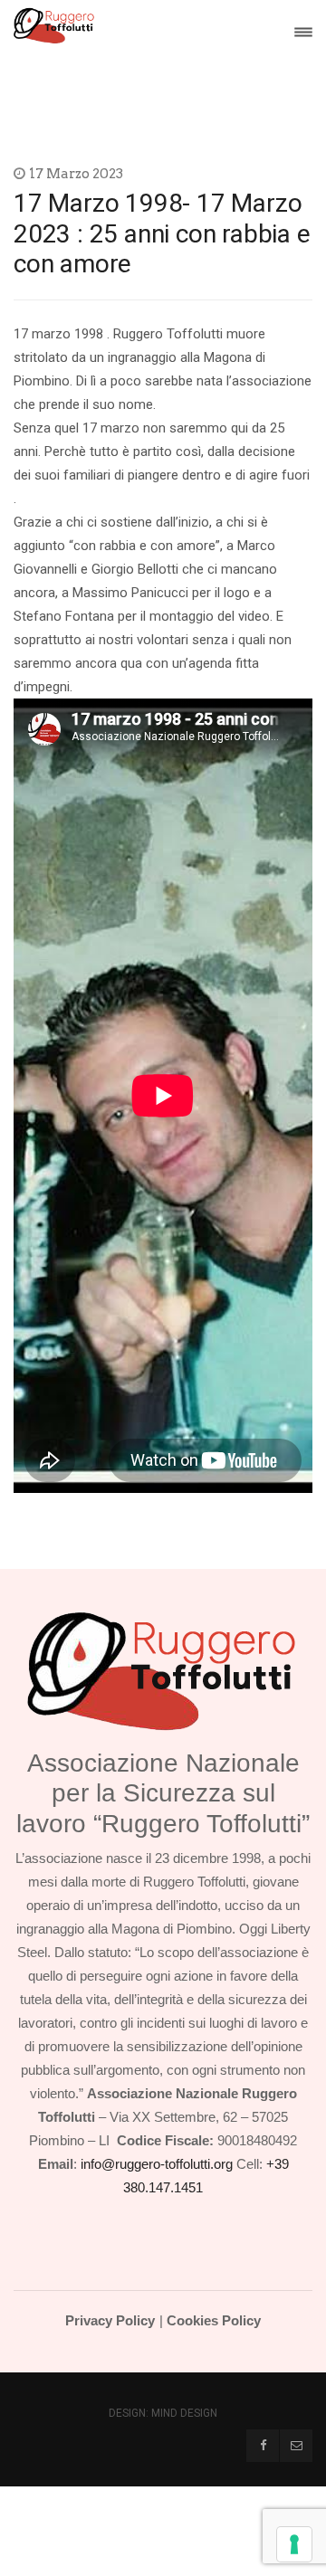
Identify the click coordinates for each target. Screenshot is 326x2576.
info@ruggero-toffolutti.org (157, 2164)
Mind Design (184, 2413)
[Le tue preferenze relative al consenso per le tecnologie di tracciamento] (294, 2544)
